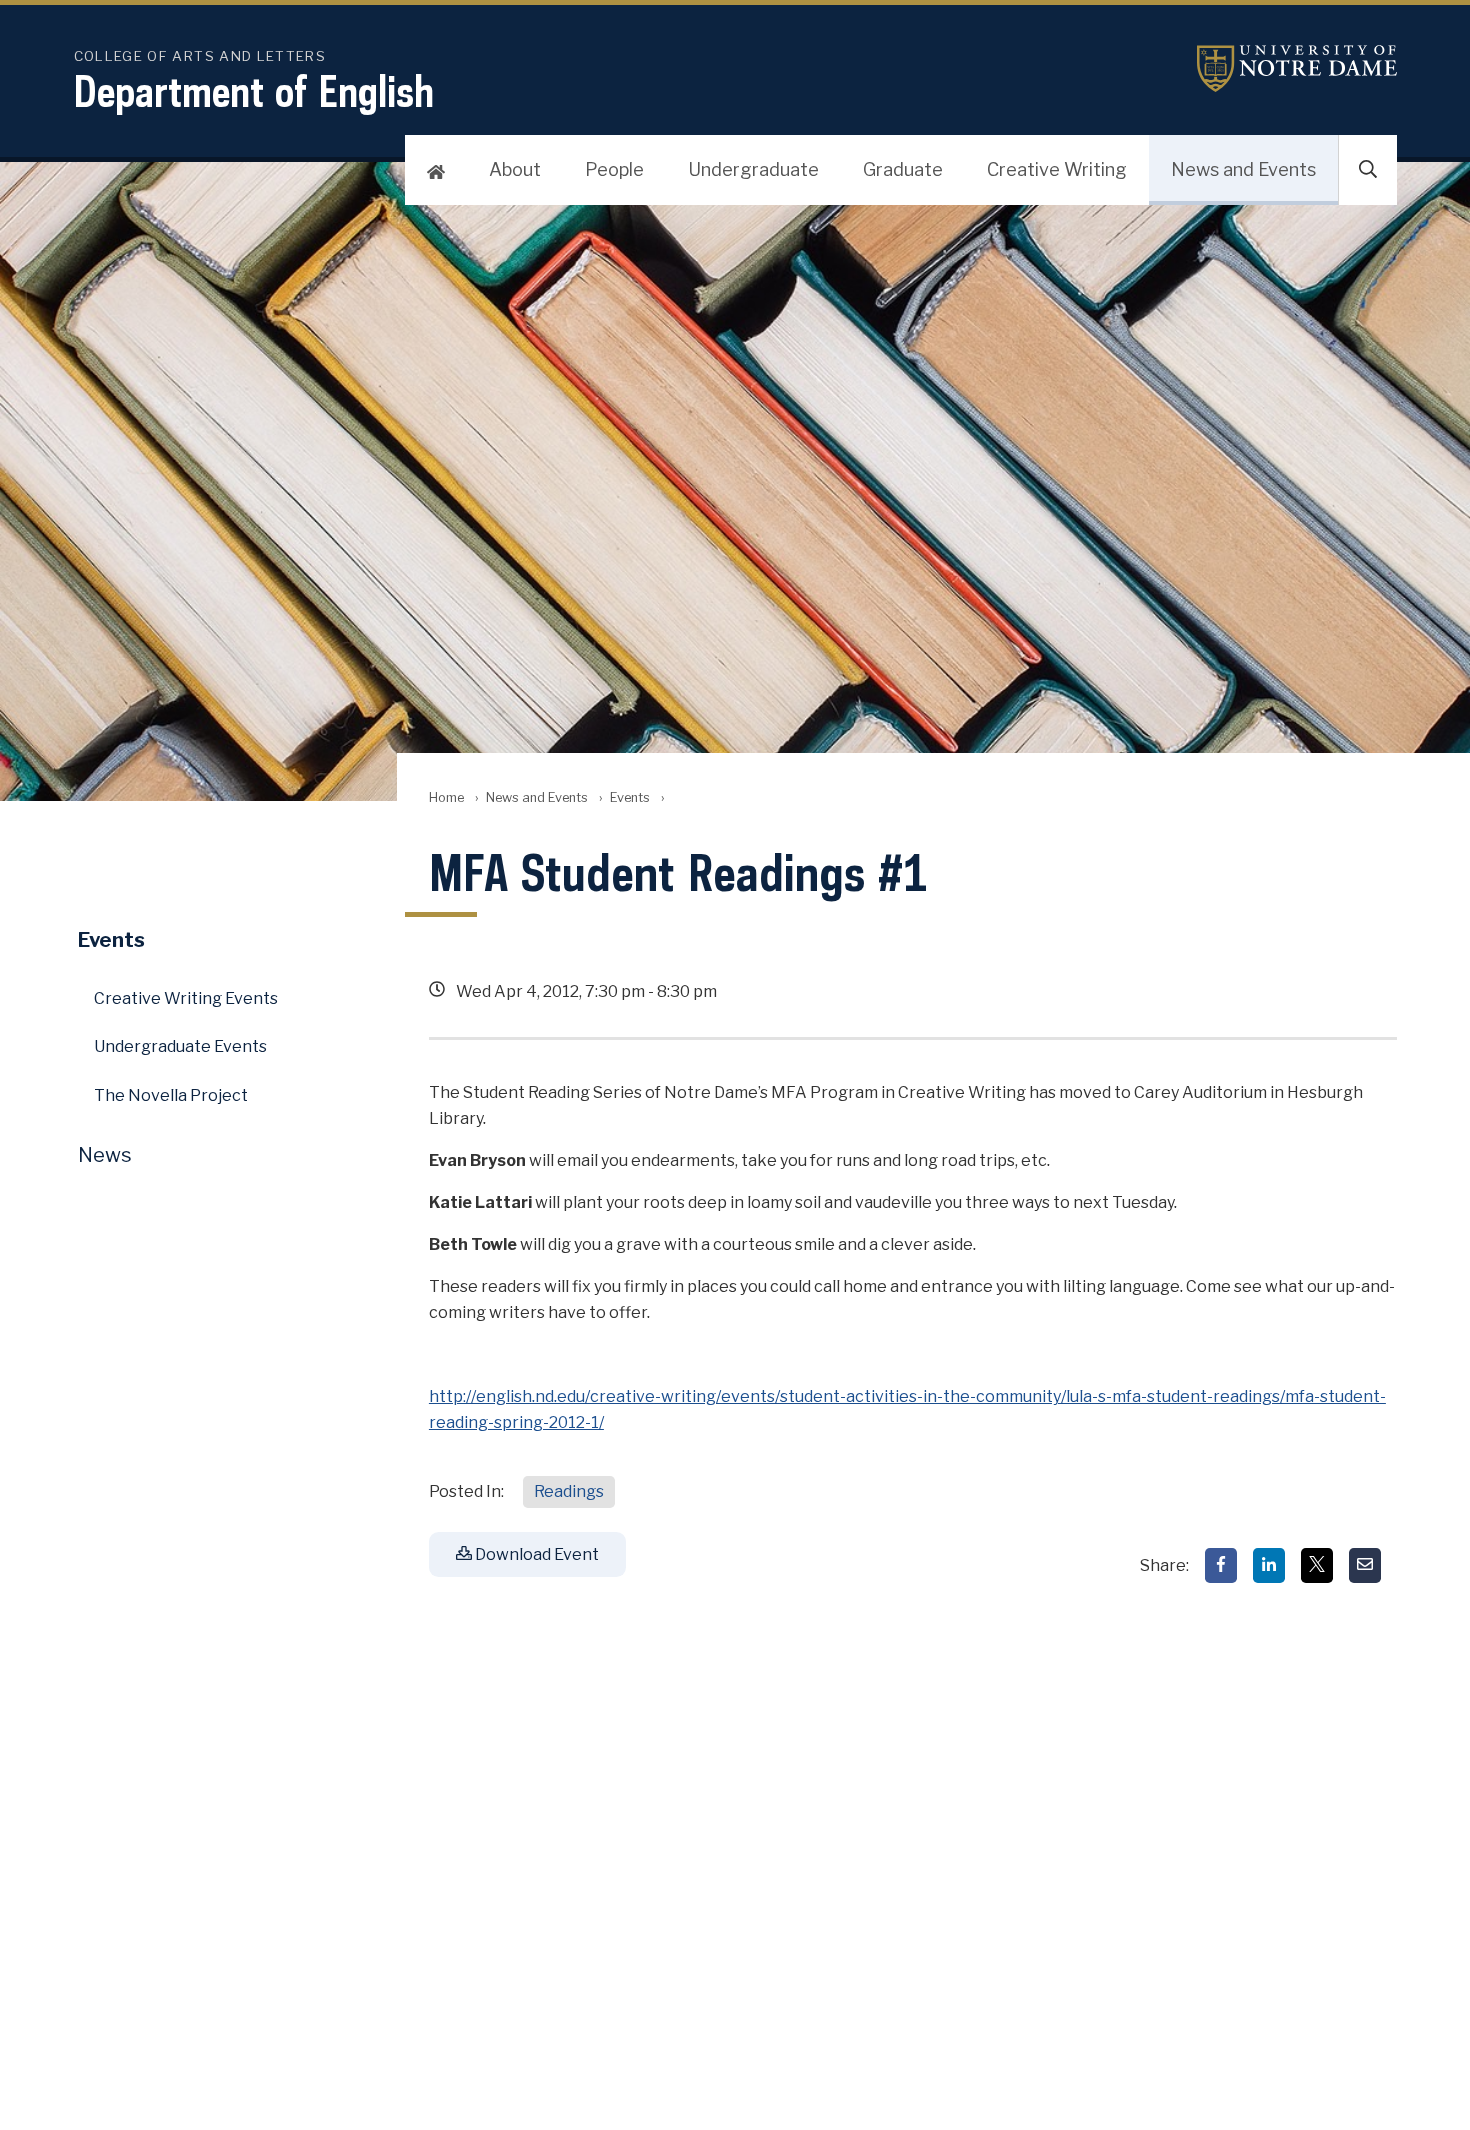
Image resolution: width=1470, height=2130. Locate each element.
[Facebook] (1221, 1565)
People (614, 169)
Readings (569, 1491)
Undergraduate (753, 169)
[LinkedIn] (1269, 1565)
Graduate (903, 169)
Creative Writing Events (186, 998)
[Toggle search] (1368, 170)
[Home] (436, 170)
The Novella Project (171, 1095)
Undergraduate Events (180, 1046)
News (105, 1155)
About (515, 169)
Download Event (535, 1554)
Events (630, 797)
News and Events (1243, 169)
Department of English (254, 91)
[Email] (1365, 1565)
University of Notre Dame (1297, 68)
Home (446, 797)
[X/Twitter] (1317, 1565)
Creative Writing (1057, 169)
